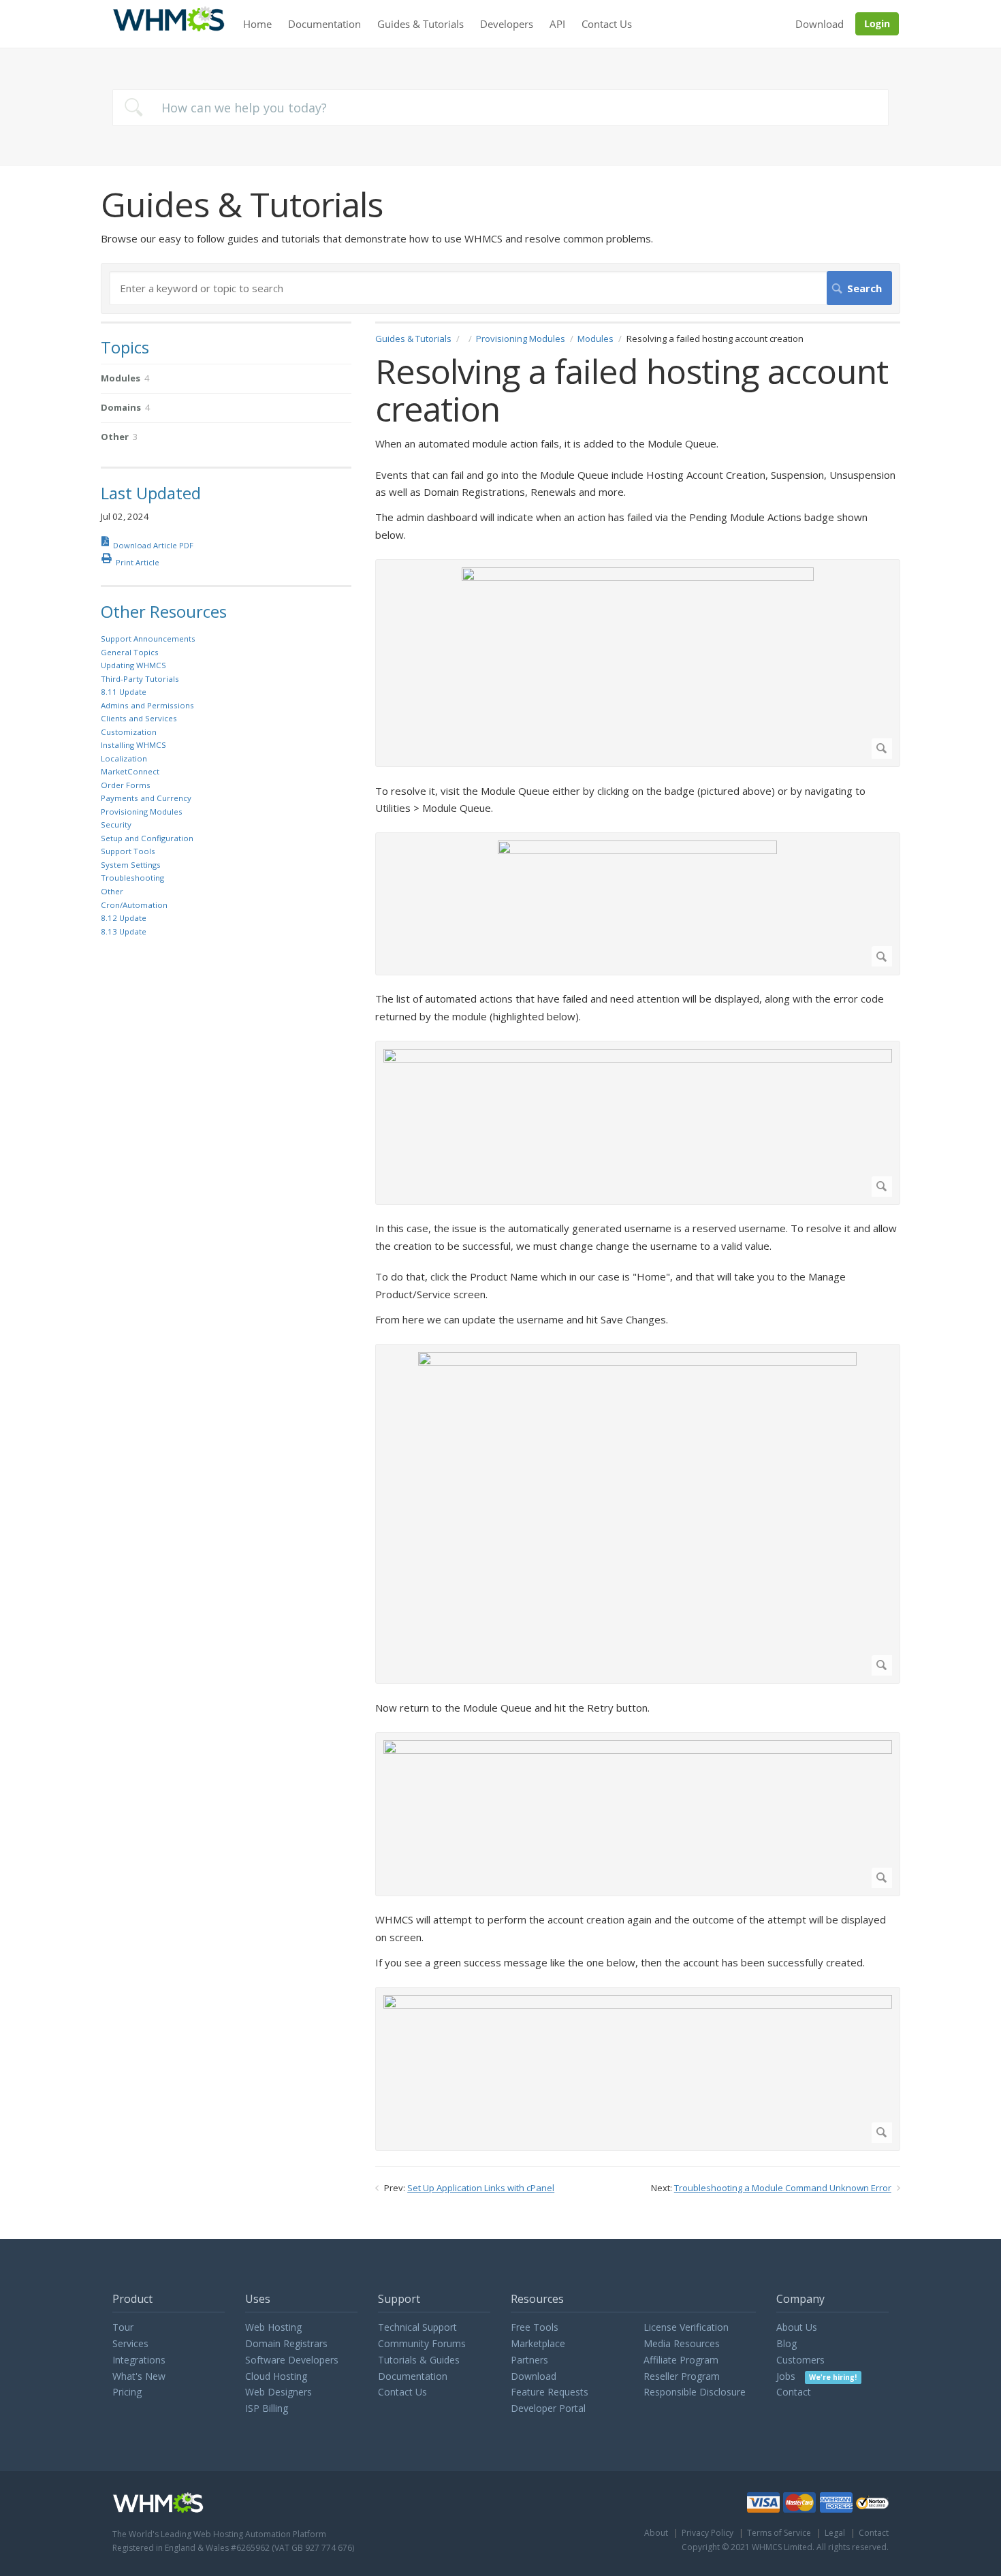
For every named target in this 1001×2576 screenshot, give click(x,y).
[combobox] (500, 108)
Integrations (139, 2360)
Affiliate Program (681, 2360)
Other (112, 891)
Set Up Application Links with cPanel (481, 2188)
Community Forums (422, 2343)
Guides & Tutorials (420, 24)
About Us (797, 2327)
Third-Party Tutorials (140, 679)
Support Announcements (148, 639)
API (557, 24)
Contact (794, 2392)
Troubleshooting (132, 878)
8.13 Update (124, 931)
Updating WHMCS (133, 665)
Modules (595, 339)
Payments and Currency (146, 798)
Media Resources (682, 2343)
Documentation (324, 24)
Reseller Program (682, 2376)
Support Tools (128, 851)
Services (130, 2343)
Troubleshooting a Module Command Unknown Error (783, 2188)
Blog (786, 2343)
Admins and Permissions (147, 705)
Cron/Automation (134, 905)
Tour (123, 2327)
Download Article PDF (153, 545)
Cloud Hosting (276, 2376)
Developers (507, 24)
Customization (129, 732)
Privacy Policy (708, 2533)
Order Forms (126, 785)
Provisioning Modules (521, 339)
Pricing (127, 2392)
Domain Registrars (286, 2343)
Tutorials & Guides (419, 2360)
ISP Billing (267, 2408)
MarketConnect (130, 771)
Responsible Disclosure (695, 2392)
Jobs (816, 2376)
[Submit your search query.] (133, 107)
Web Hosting (273, 2327)
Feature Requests (550, 2392)
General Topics (130, 652)
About (656, 2533)
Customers (800, 2360)
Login (877, 23)
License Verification (686, 2327)
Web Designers (279, 2392)
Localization (124, 758)
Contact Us (607, 24)
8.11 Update (124, 692)
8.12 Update (124, 918)
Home (257, 24)
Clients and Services (139, 718)
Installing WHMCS (133, 745)
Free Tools (535, 2327)
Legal (835, 2533)
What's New (139, 2376)
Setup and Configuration (147, 838)
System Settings (131, 865)
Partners (529, 2360)
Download (820, 24)
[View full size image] (637, 663)
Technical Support (417, 2327)
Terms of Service (779, 2533)
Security (116, 824)
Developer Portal (548, 2408)
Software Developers (292, 2360)
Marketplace (538, 2343)
